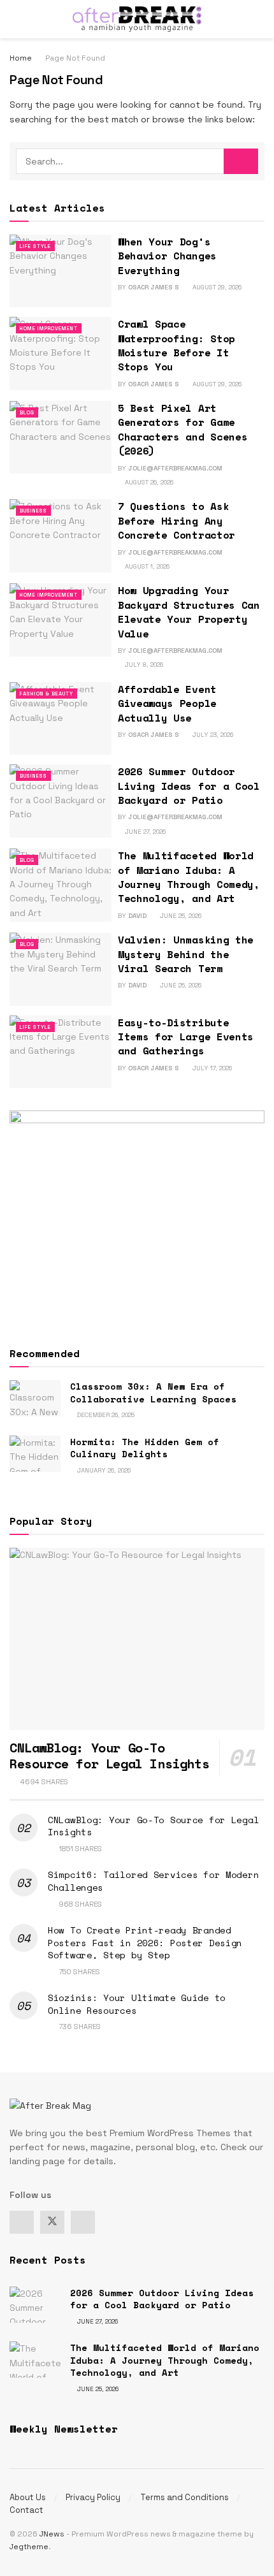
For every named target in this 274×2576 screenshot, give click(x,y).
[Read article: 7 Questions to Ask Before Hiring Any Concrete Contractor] (61, 535)
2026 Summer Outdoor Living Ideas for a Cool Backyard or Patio (189, 786)
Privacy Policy (93, 2497)
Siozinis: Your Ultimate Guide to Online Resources (137, 2004)
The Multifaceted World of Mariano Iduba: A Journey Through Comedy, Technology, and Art (189, 877)
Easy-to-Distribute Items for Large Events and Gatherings (186, 1037)
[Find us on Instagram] (83, 2222)
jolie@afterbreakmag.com (175, 468)
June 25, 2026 (180, 916)
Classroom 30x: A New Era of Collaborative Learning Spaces (153, 1393)
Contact (26, 2510)
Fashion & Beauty (47, 694)
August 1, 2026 (146, 566)
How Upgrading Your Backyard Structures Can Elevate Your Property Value (189, 612)
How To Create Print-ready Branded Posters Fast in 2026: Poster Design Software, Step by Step (145, 1942)
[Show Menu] (15, 19)
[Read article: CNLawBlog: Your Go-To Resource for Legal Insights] (137, 1639)
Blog (27, 412)
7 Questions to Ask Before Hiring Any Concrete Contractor (177, 520)
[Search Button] (259, 19)
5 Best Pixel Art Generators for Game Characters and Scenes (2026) (183, 429)
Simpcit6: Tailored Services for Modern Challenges (153, 1881)
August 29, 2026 (216, 287)
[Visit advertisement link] (137, 1217)
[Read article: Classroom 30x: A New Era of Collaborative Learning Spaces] (35, 1398)
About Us (28, 2497)
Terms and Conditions (184, 2497)
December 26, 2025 (105, 1415)
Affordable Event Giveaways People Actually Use (167, 703)
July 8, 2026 (143, 665)
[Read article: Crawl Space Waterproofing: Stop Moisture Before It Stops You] (61, 353)
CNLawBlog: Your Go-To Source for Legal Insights (153, 1826)
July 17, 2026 (211, 1068)
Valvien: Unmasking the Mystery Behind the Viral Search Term (186, 954)
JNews (52, 2534)
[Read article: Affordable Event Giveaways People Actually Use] (61, 718)
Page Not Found (75, 58)
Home (21, 58)
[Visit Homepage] (137, 19)
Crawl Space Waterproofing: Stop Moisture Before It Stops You (177, 345)
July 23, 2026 (212, 735)
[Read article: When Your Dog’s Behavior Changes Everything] (61, 271)
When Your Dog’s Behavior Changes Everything (167, 256)
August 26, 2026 (148, 482)
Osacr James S (154, 287)
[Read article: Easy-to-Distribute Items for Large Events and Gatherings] (61, 1052)
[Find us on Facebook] (22, 2222)
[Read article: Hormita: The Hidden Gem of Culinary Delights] (35, 1454)
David (137, 916)
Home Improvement (49, 328)
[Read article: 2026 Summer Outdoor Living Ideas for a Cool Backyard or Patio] (61, 801)
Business (33, 511)
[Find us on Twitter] (52, 2222)
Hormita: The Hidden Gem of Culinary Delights (145, 1448)
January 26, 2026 (103, 1470)
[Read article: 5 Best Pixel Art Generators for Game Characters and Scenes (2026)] (61, 437)
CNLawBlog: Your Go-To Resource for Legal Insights (109, 1756)
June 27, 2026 (144, 832)
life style (35, 246)
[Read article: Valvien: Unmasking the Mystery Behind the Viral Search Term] (61, 969)
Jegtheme (29, 2547)
